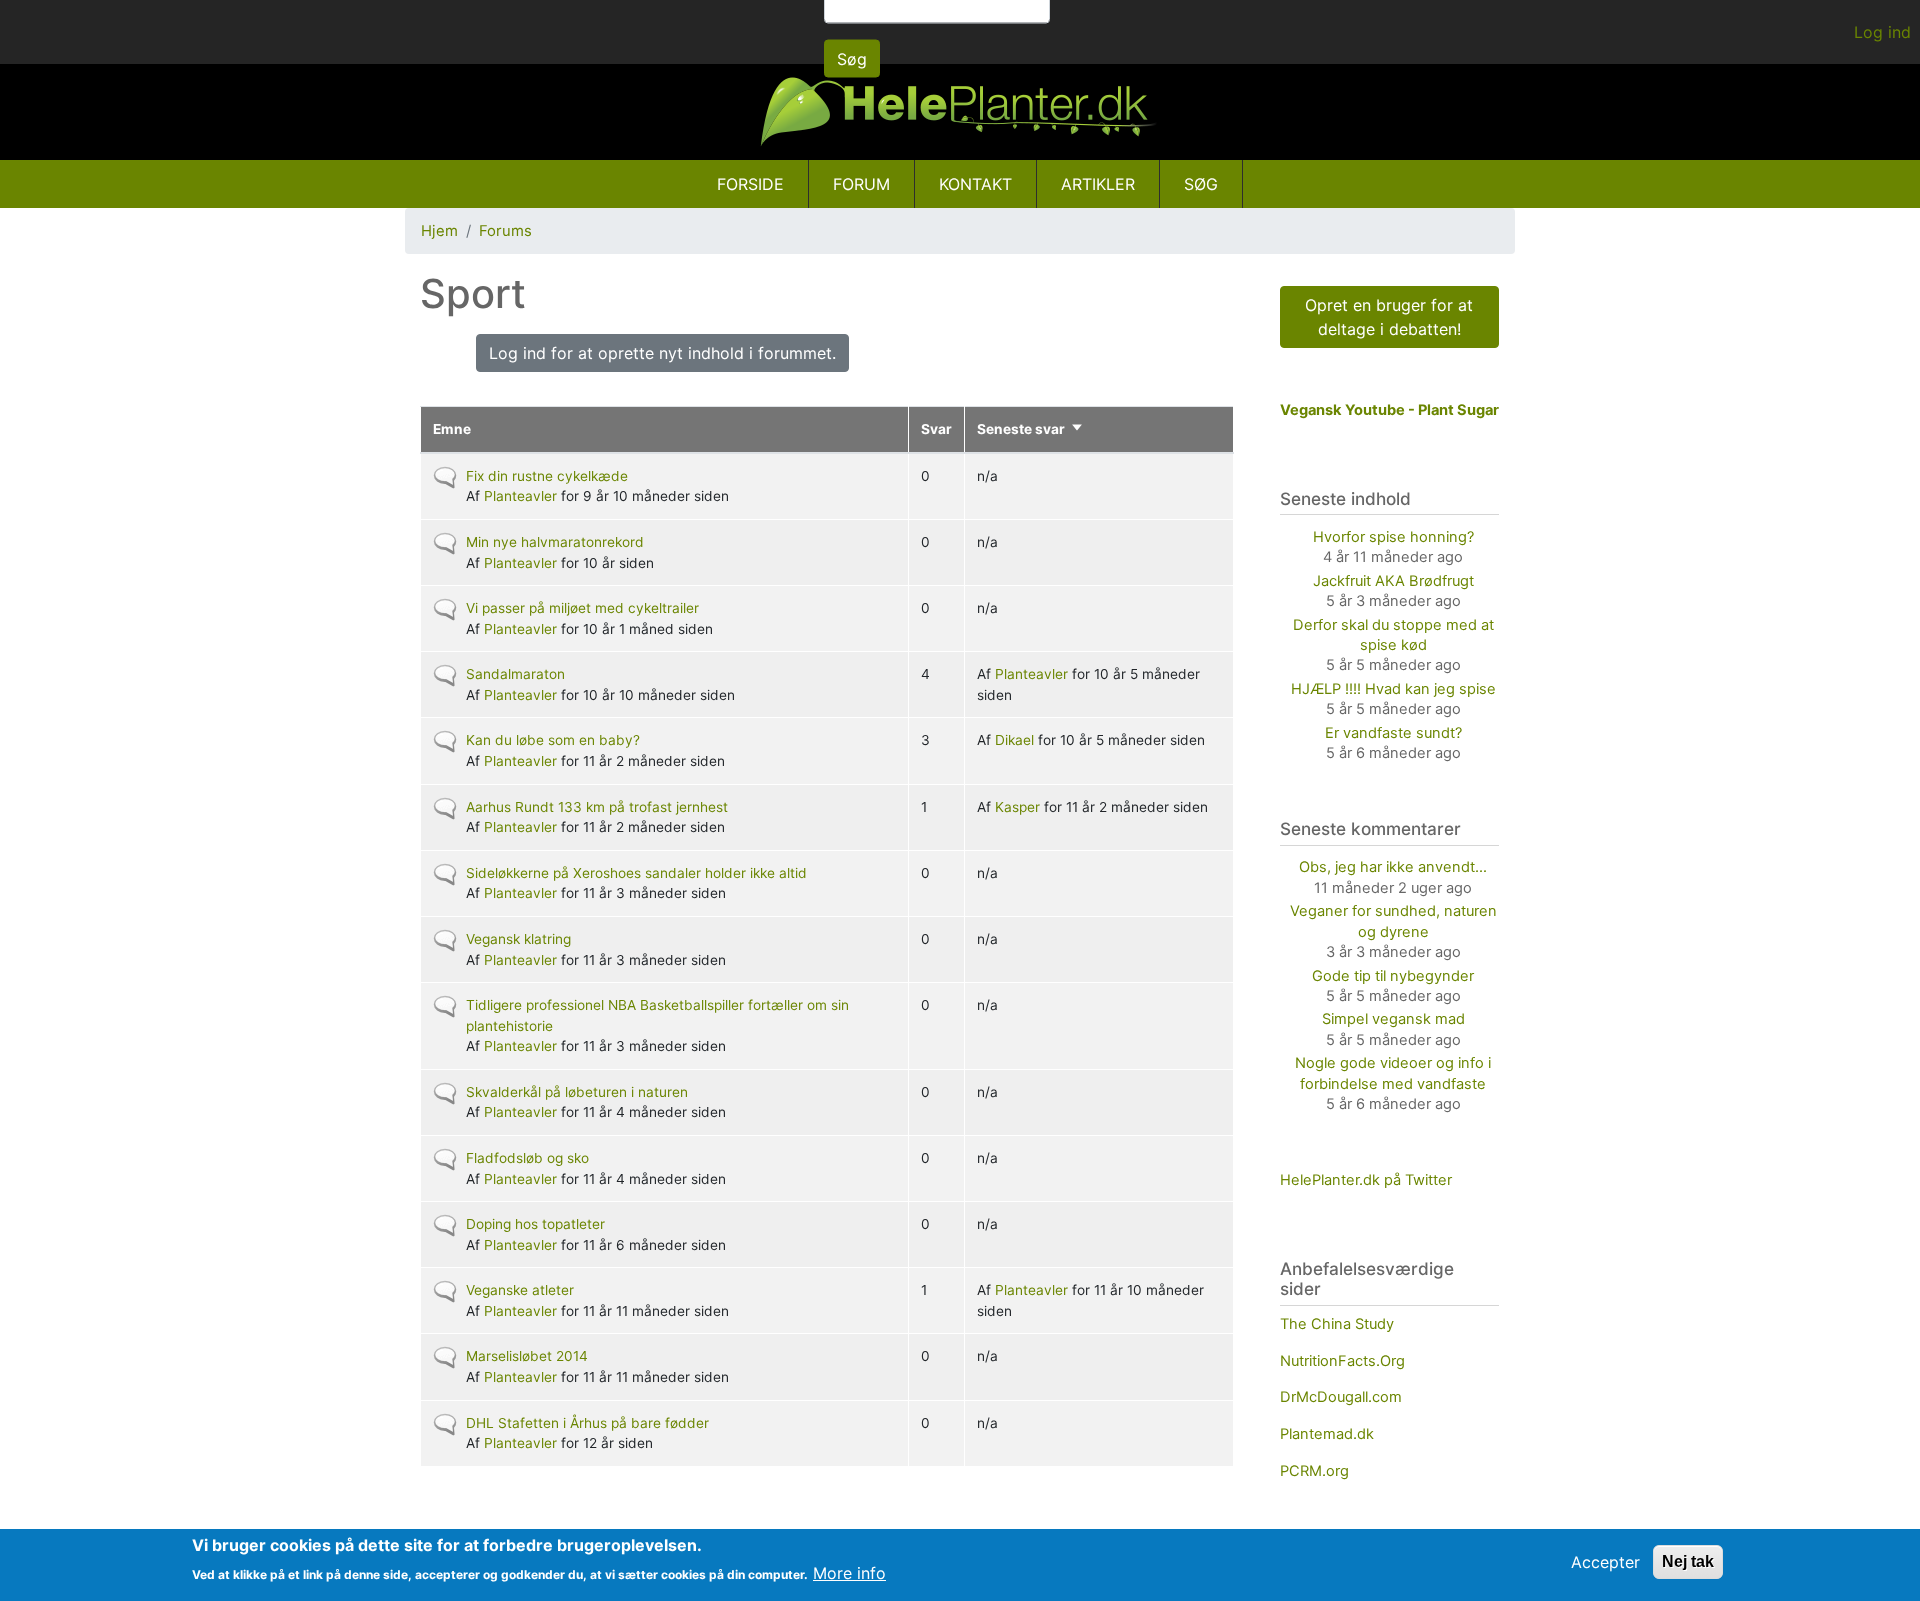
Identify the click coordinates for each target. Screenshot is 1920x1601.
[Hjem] (960, 112)
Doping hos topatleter (535, 1224)
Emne (452, 429)
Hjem (439, 231)
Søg (852, 59)
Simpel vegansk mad (1393, 1019)
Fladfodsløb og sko (527, 1158)
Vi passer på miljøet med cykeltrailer (582, 608)
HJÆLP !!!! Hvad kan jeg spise (1393, 689)
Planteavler (520, 496)
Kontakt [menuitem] (975, 184)
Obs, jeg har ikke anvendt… (1393, 867)
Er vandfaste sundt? (1393, 733)
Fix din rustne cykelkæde (547, 476)
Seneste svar (1030, 429)
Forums (505, 231)
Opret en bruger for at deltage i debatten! (1389, 317)
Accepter (1605, 1562)
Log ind (1882, 32)
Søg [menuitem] (1201, 184)
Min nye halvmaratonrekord (555, 542)
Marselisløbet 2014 (527, 1356)
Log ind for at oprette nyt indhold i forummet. (662, 353)
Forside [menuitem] (750, 184)
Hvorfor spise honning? (1393, 537)
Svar (936, 429)
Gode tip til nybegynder (1393, 976)
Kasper (1017, 807)
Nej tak (1688, 1561)
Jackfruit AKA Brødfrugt (1393, 581)
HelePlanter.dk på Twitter (1366, 1180)
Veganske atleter (520, 1290)
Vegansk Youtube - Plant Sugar (1389, 410)
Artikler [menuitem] (1098, 184)
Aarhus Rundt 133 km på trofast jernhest (597, 807)
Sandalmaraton (515, 674)
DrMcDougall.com (1341, 1397)
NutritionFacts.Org (1342, 1361)
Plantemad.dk (1327, 1434)
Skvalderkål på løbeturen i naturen (577, 1092)
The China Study (1337, 1324)
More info (849, 1573)
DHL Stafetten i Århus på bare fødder (587, 1423)
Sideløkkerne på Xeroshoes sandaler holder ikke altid (636, 873)
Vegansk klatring (518, 939)
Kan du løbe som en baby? (553, 740)
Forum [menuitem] (861, 184)
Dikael (1014, 740)
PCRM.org (1314, 1471)
